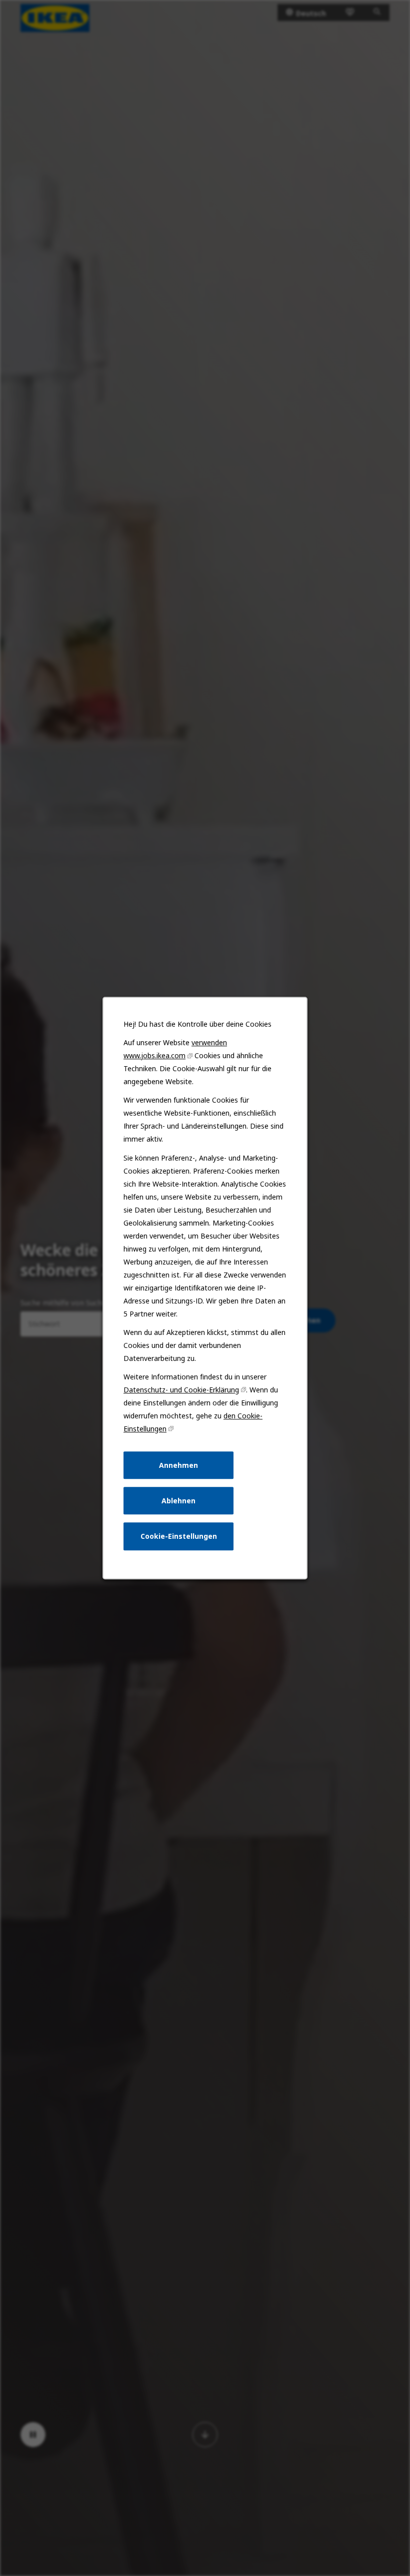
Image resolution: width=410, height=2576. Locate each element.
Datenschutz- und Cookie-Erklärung (181, 1390)
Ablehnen (178, 1501)
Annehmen (178, 1465)
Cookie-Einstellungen (179, 1536)
